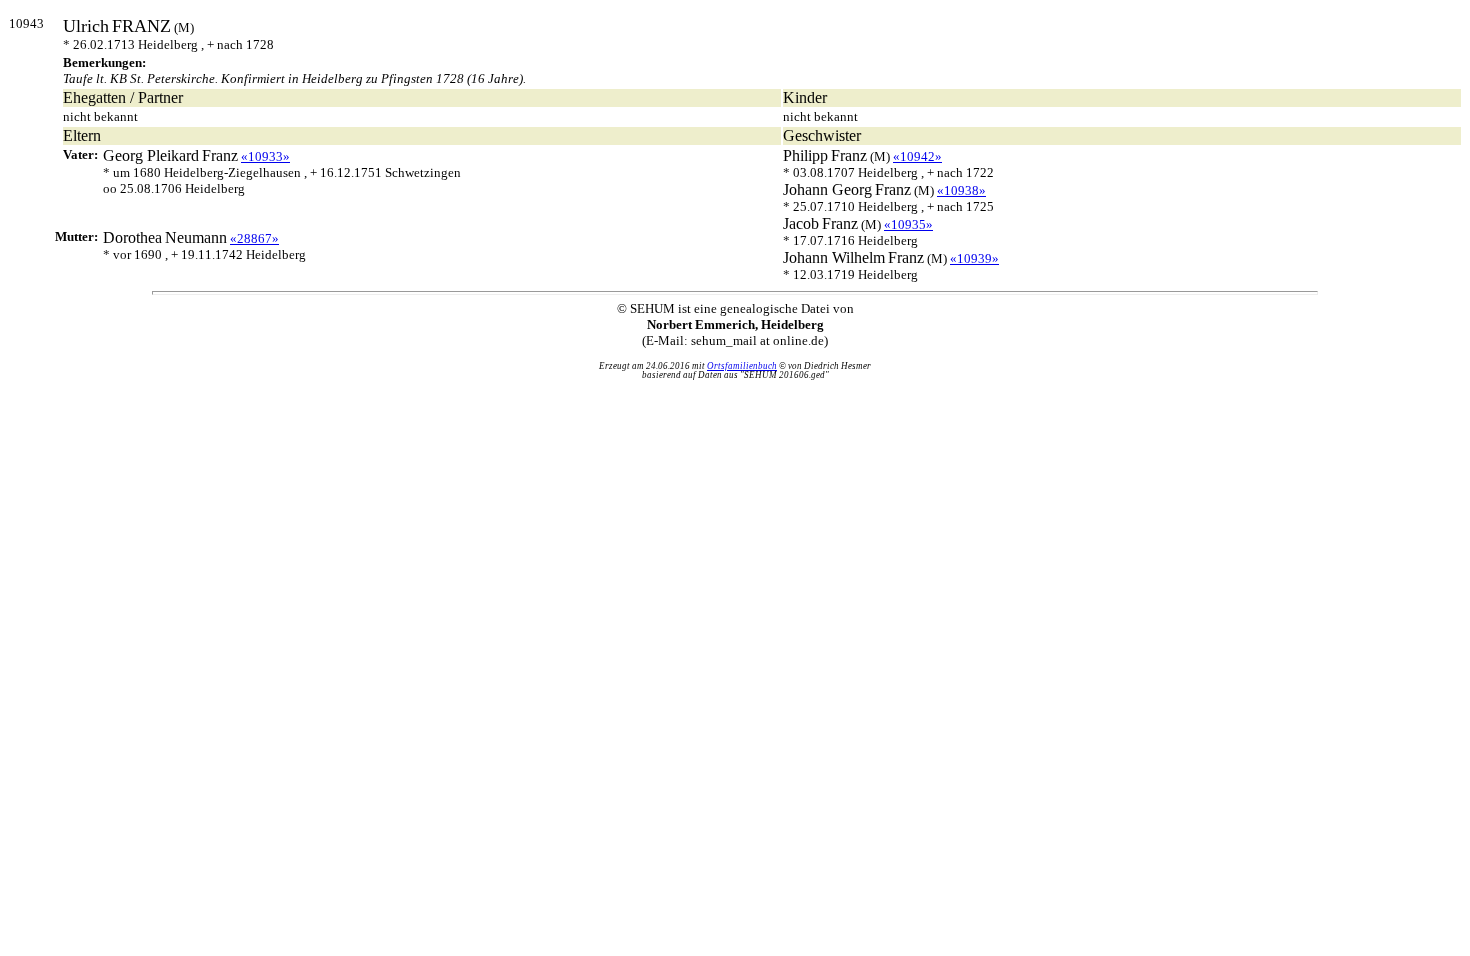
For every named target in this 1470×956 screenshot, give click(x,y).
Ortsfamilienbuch (742, 366)
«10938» (961, 190)
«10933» (265, 156)
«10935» (908, 224)
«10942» (917, 156)
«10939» (974, 258)
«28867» (254, 238)
